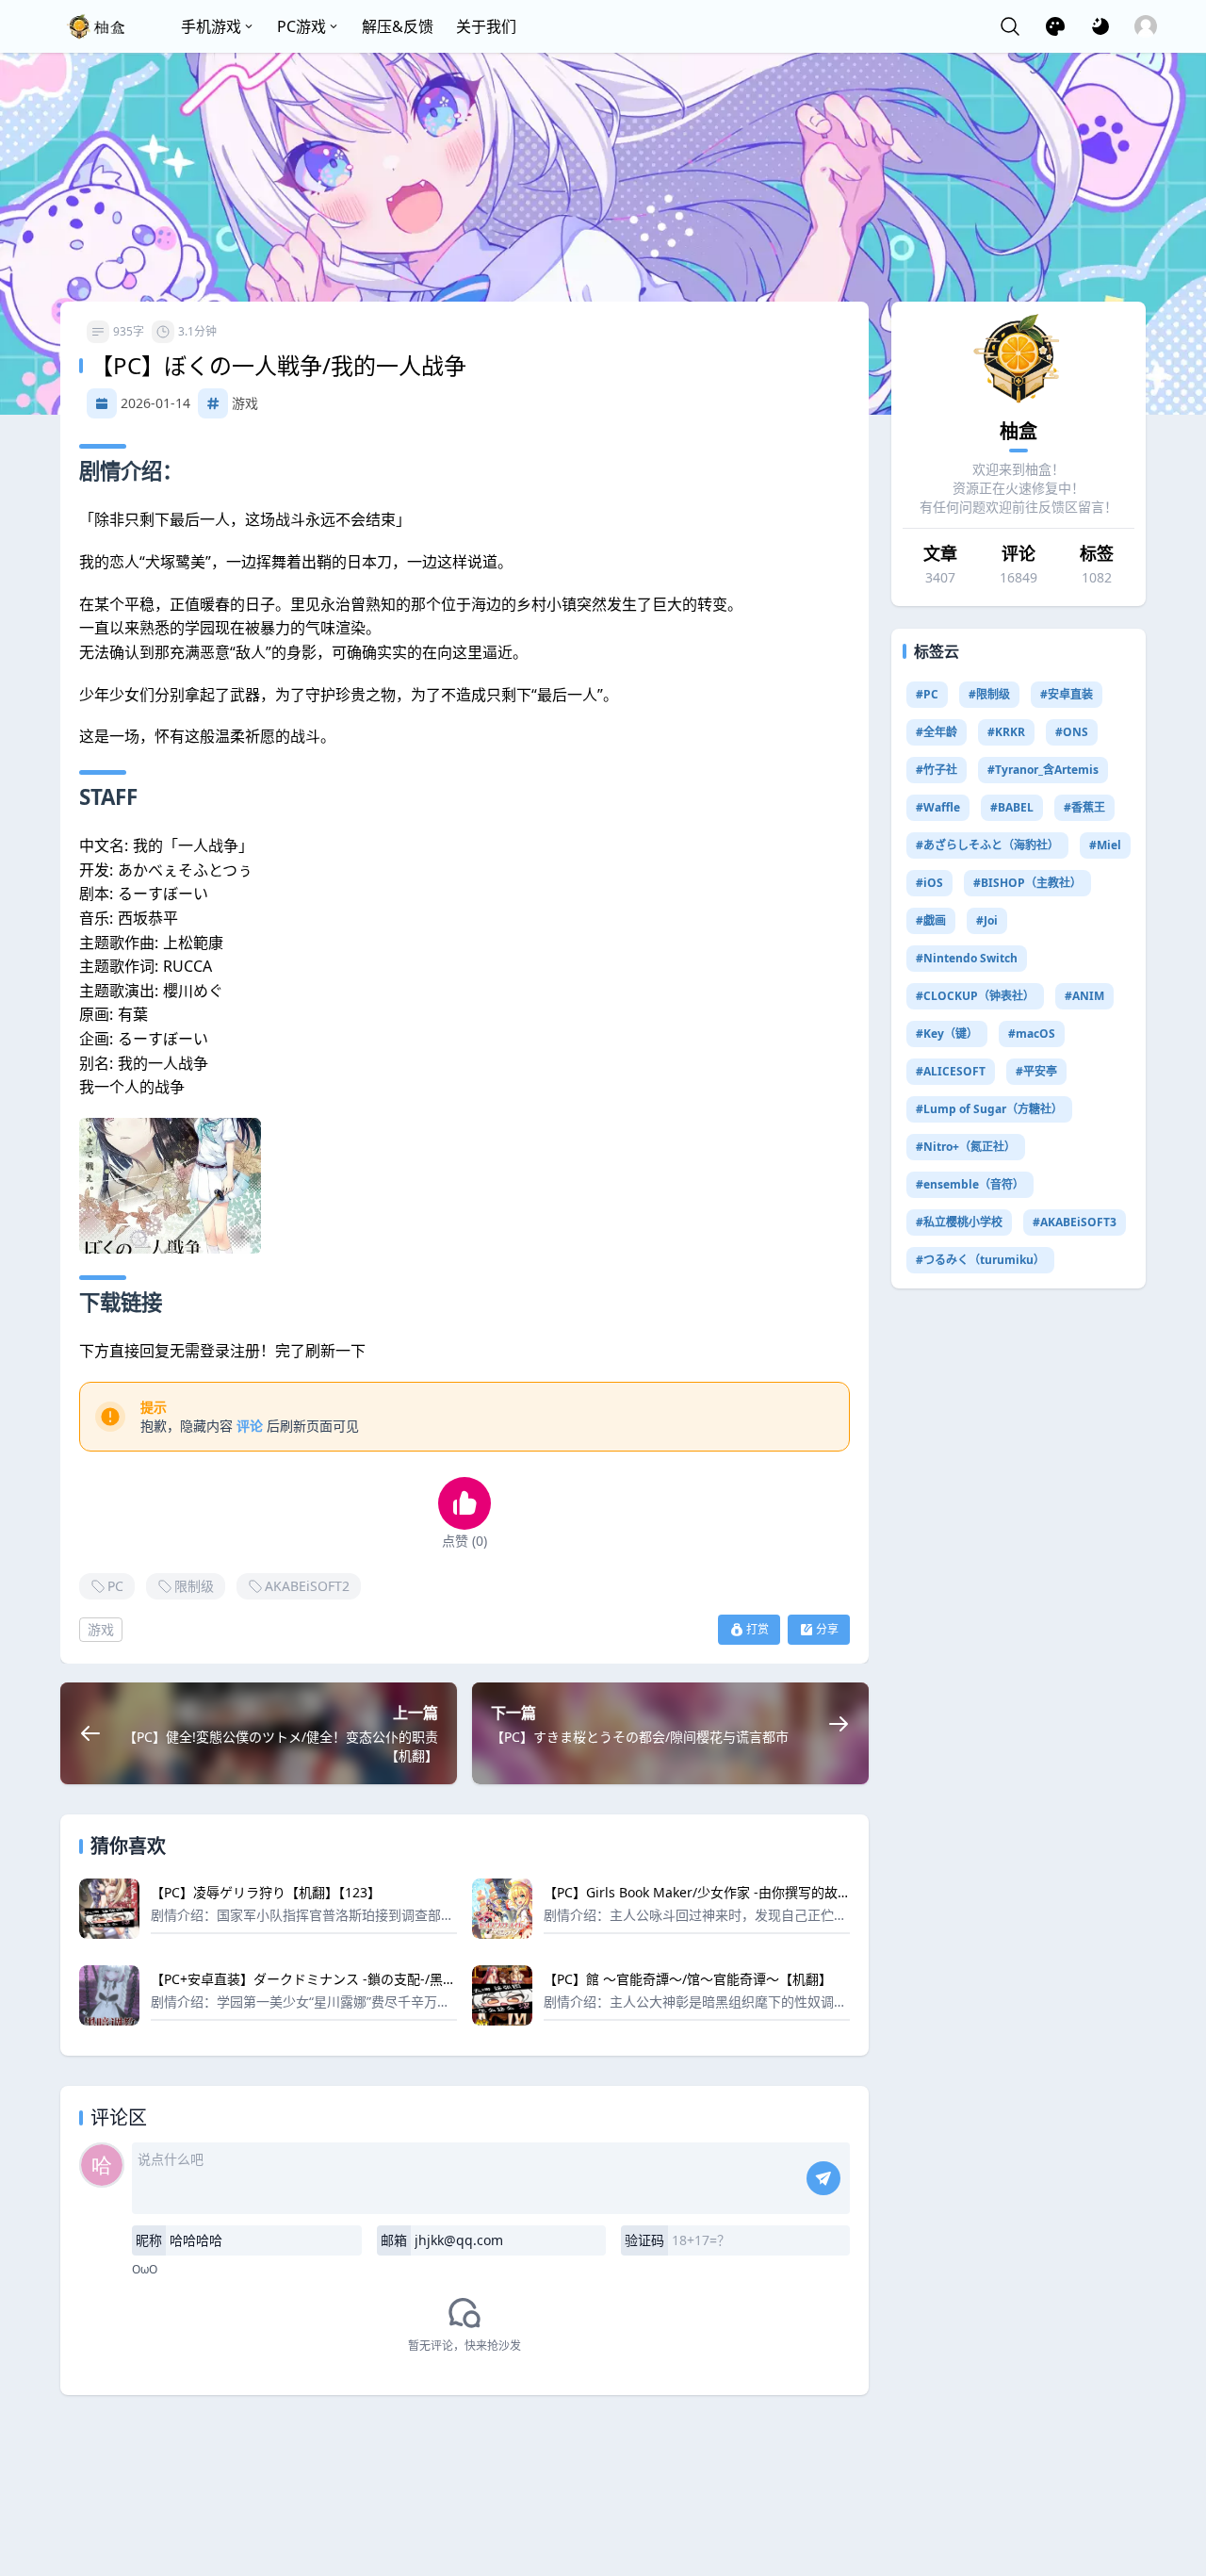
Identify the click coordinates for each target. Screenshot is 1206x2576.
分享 (827, 1629)
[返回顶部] (1176, 2489)
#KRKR (1006, 732)
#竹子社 (937, 770)
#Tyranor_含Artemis (1043, 770)
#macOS (1032, 1034)
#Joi (987, 920)
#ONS (1072, 732)
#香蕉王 (1084, 807)
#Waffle (938, 807)
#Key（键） (947, 1034)
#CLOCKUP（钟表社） (975, 996)
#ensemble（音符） (970, 1184)
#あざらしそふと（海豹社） (987, 845)
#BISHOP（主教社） (1027, 883)
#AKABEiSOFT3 (1075, 1222)
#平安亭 (1036, 1071)
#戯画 (931, 920)
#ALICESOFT (951, 1071)
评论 (250, 1426)
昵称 (149, 2240)
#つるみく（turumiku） (980, 1260)
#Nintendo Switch (967, 958)
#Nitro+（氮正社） (966, 1147)
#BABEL (1012, 807)
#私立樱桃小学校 (959, 1222)
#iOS (929, 883)
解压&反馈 (398, 26)
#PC (927, 694)
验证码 (644, 2240)
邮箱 (394, 2240)
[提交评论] (823, 2178)
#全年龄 (937, 732)
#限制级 (989, 694)
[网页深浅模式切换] (1100, 26)
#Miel (1105, 845)
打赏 (758, 1629)
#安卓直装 (1067, 694)
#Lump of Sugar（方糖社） (989, 1109)
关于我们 (486, 26)
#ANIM (1084, 996)
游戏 (245, 403)
